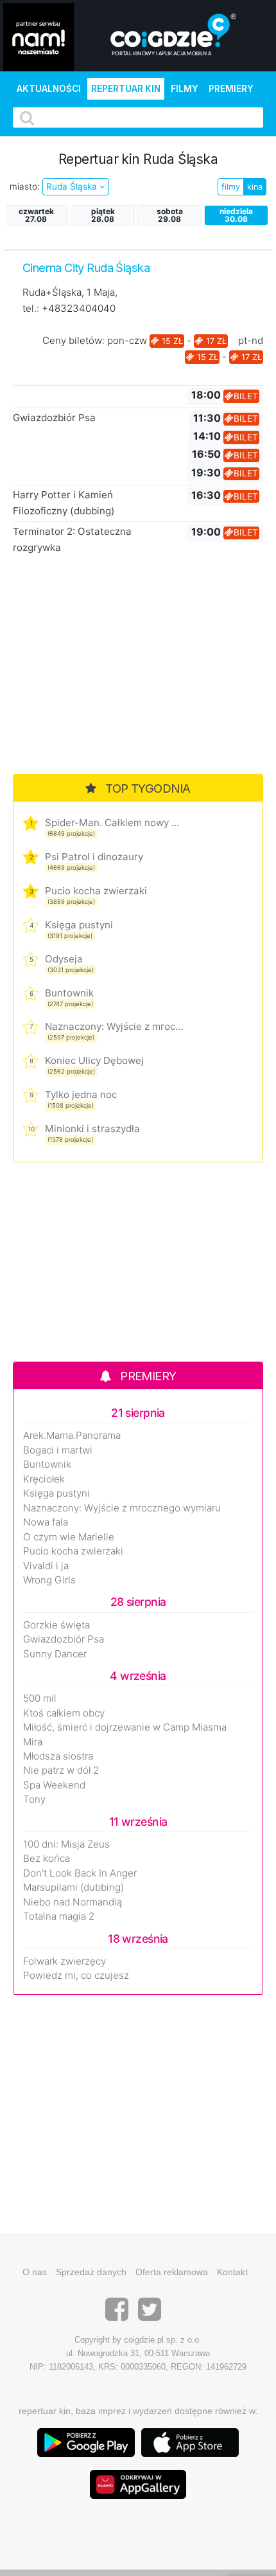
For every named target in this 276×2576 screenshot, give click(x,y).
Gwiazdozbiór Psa (54, 418)
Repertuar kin (126, 89)
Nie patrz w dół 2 (61, 1770)
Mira (33, 1742)
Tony (34, 1799)
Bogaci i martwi (58, 1450)
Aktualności (49, 89)
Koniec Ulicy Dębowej (94, 1060)
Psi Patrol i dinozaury (94, 857)
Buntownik (69, 993)
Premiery (231, 89)
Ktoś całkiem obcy (64, 1713)
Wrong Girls (49, 1580)
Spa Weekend (54, 1785)
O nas (35, 2272)
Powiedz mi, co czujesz (76, 1976)
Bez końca (47, 1859)
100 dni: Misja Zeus (66, 1844)
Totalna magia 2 (59, 1916)
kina (255, 187)
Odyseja (64, 959)
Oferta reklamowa (172, 2272)
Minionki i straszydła (92, 1129)
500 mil (40, 1698)
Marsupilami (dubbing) (73, 1887)
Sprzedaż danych (91, 2272)
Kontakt (232, 2272)
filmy (231, 187)
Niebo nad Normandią (73, 1902)
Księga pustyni (79, 925)
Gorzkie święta (56, 1625)
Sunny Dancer (55, 1654)
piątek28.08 (103, 215)
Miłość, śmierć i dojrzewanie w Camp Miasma (125, 1727)
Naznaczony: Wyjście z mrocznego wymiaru (114, 1026)
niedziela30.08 (236, 215)
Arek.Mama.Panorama (72, 1436)
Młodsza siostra (58, 1756)
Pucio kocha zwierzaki (96, 891)
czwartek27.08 (36, 215)
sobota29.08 (170, 215)
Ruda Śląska (73, 186)
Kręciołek (44, 1479)
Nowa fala (46, 1522)
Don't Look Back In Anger (80, 1873)
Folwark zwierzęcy (65, 1961)
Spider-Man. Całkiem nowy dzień (114, 823)
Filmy (185, 89)
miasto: (25, 186)
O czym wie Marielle (69, 1537)
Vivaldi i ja (46, 1566)
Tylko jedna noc (81, 1094)
